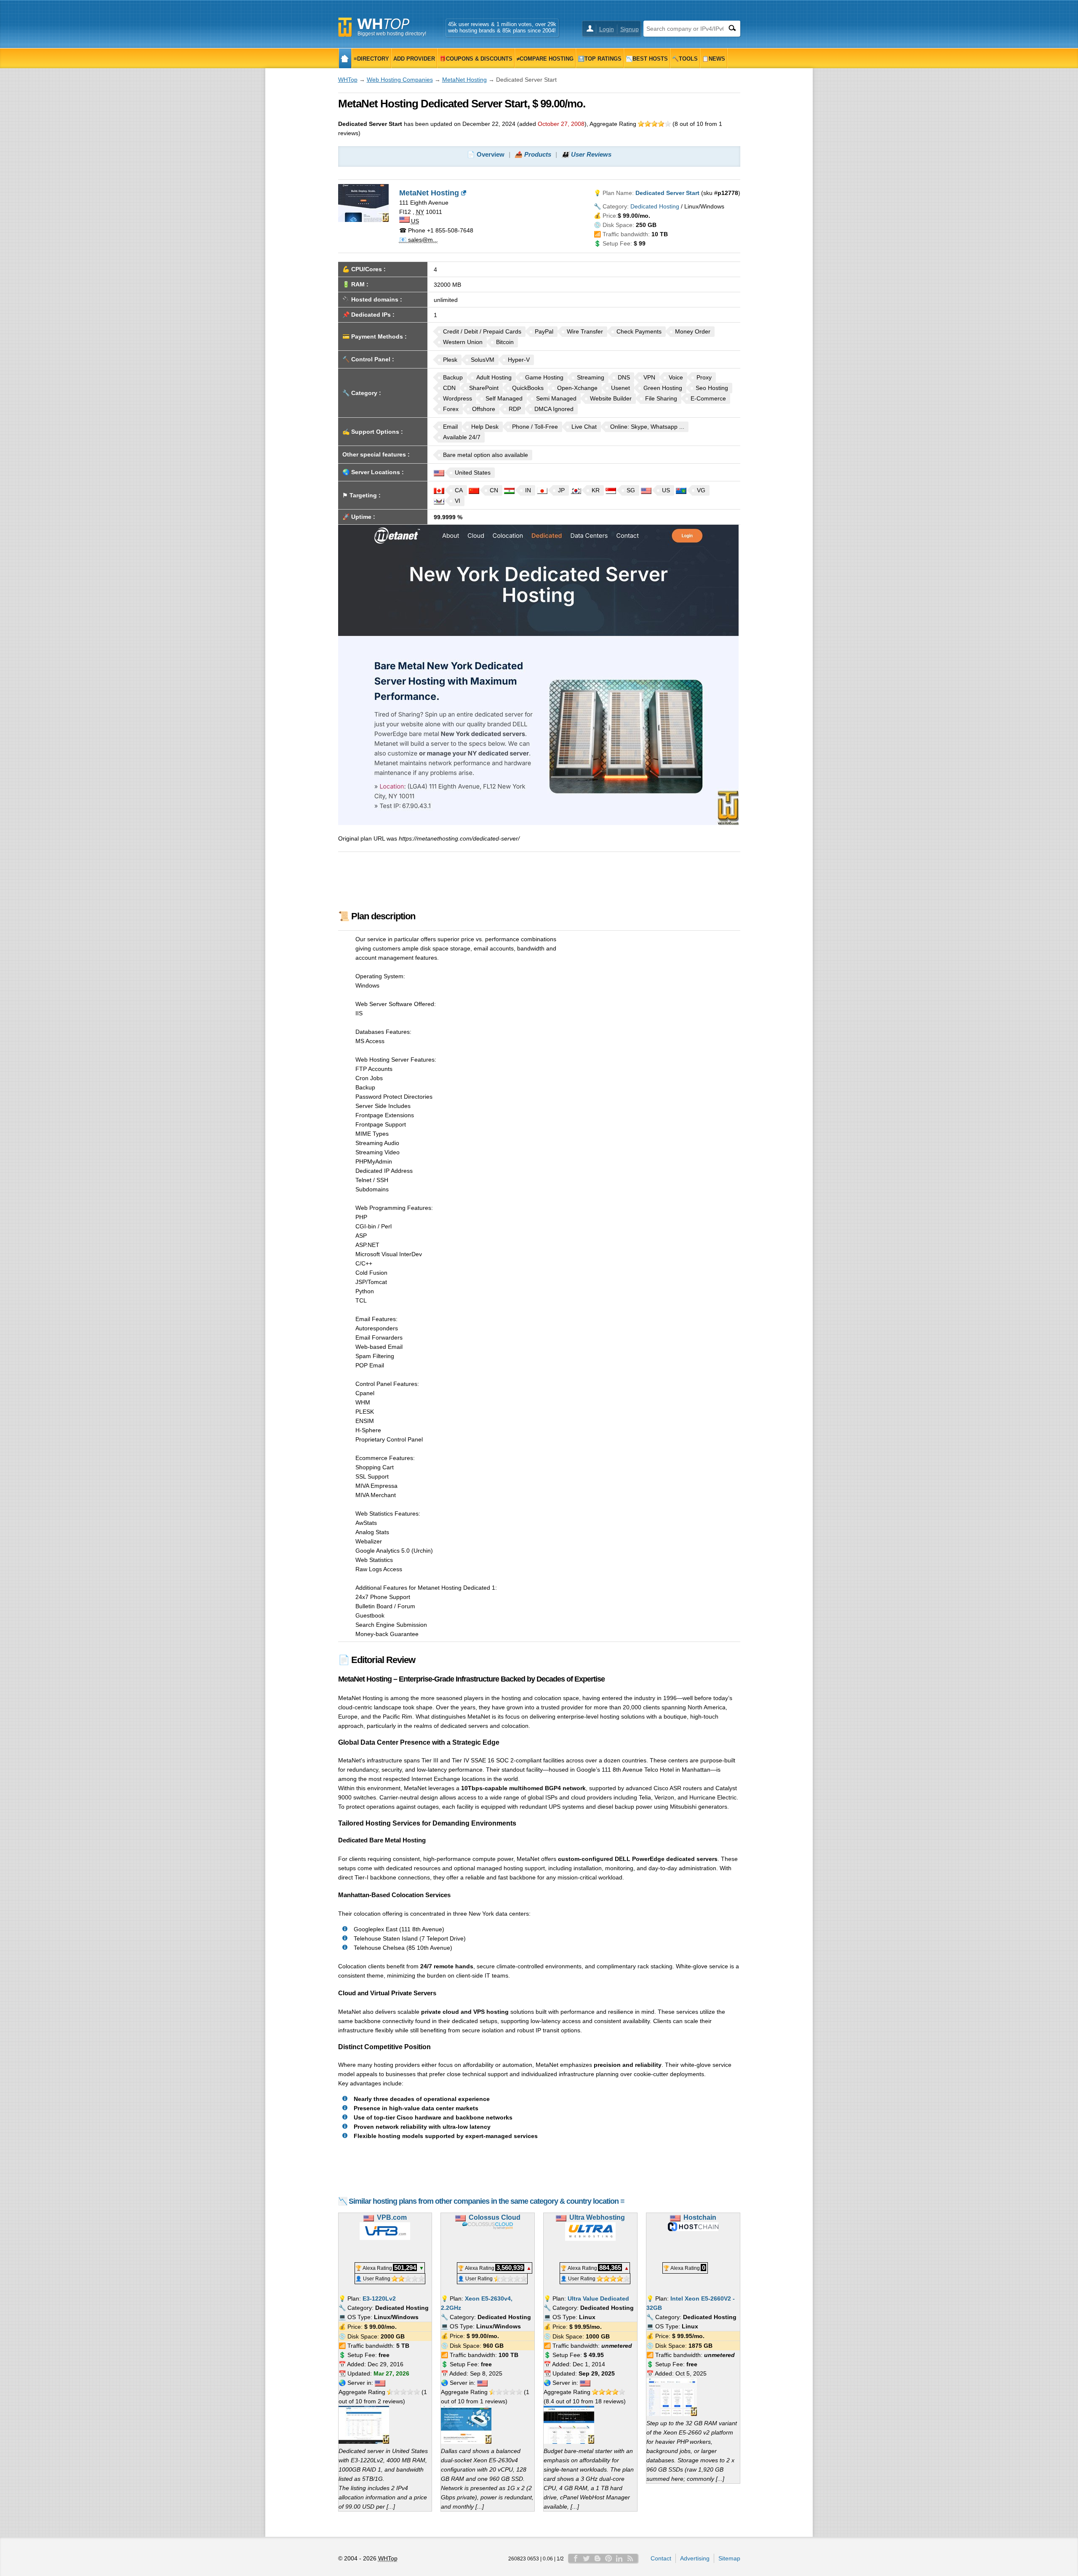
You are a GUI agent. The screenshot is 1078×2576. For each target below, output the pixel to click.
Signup (630, 29)
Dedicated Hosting (655, 206)
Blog (598, 2558)
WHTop (348, 80)
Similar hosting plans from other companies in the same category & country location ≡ (487, 2201)
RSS (630, 2558)
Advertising (695, 2558)
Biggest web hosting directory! (392, 34)
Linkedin (619, 2558)
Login (607, 29)
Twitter (587, 2558)
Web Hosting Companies (400, 80)
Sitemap (729, 2558)
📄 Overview (486, 154)
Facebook (576, 2558)
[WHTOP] (345, 58)
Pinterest (608, 2558)
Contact (661, 2558)
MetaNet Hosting (464, 80)
